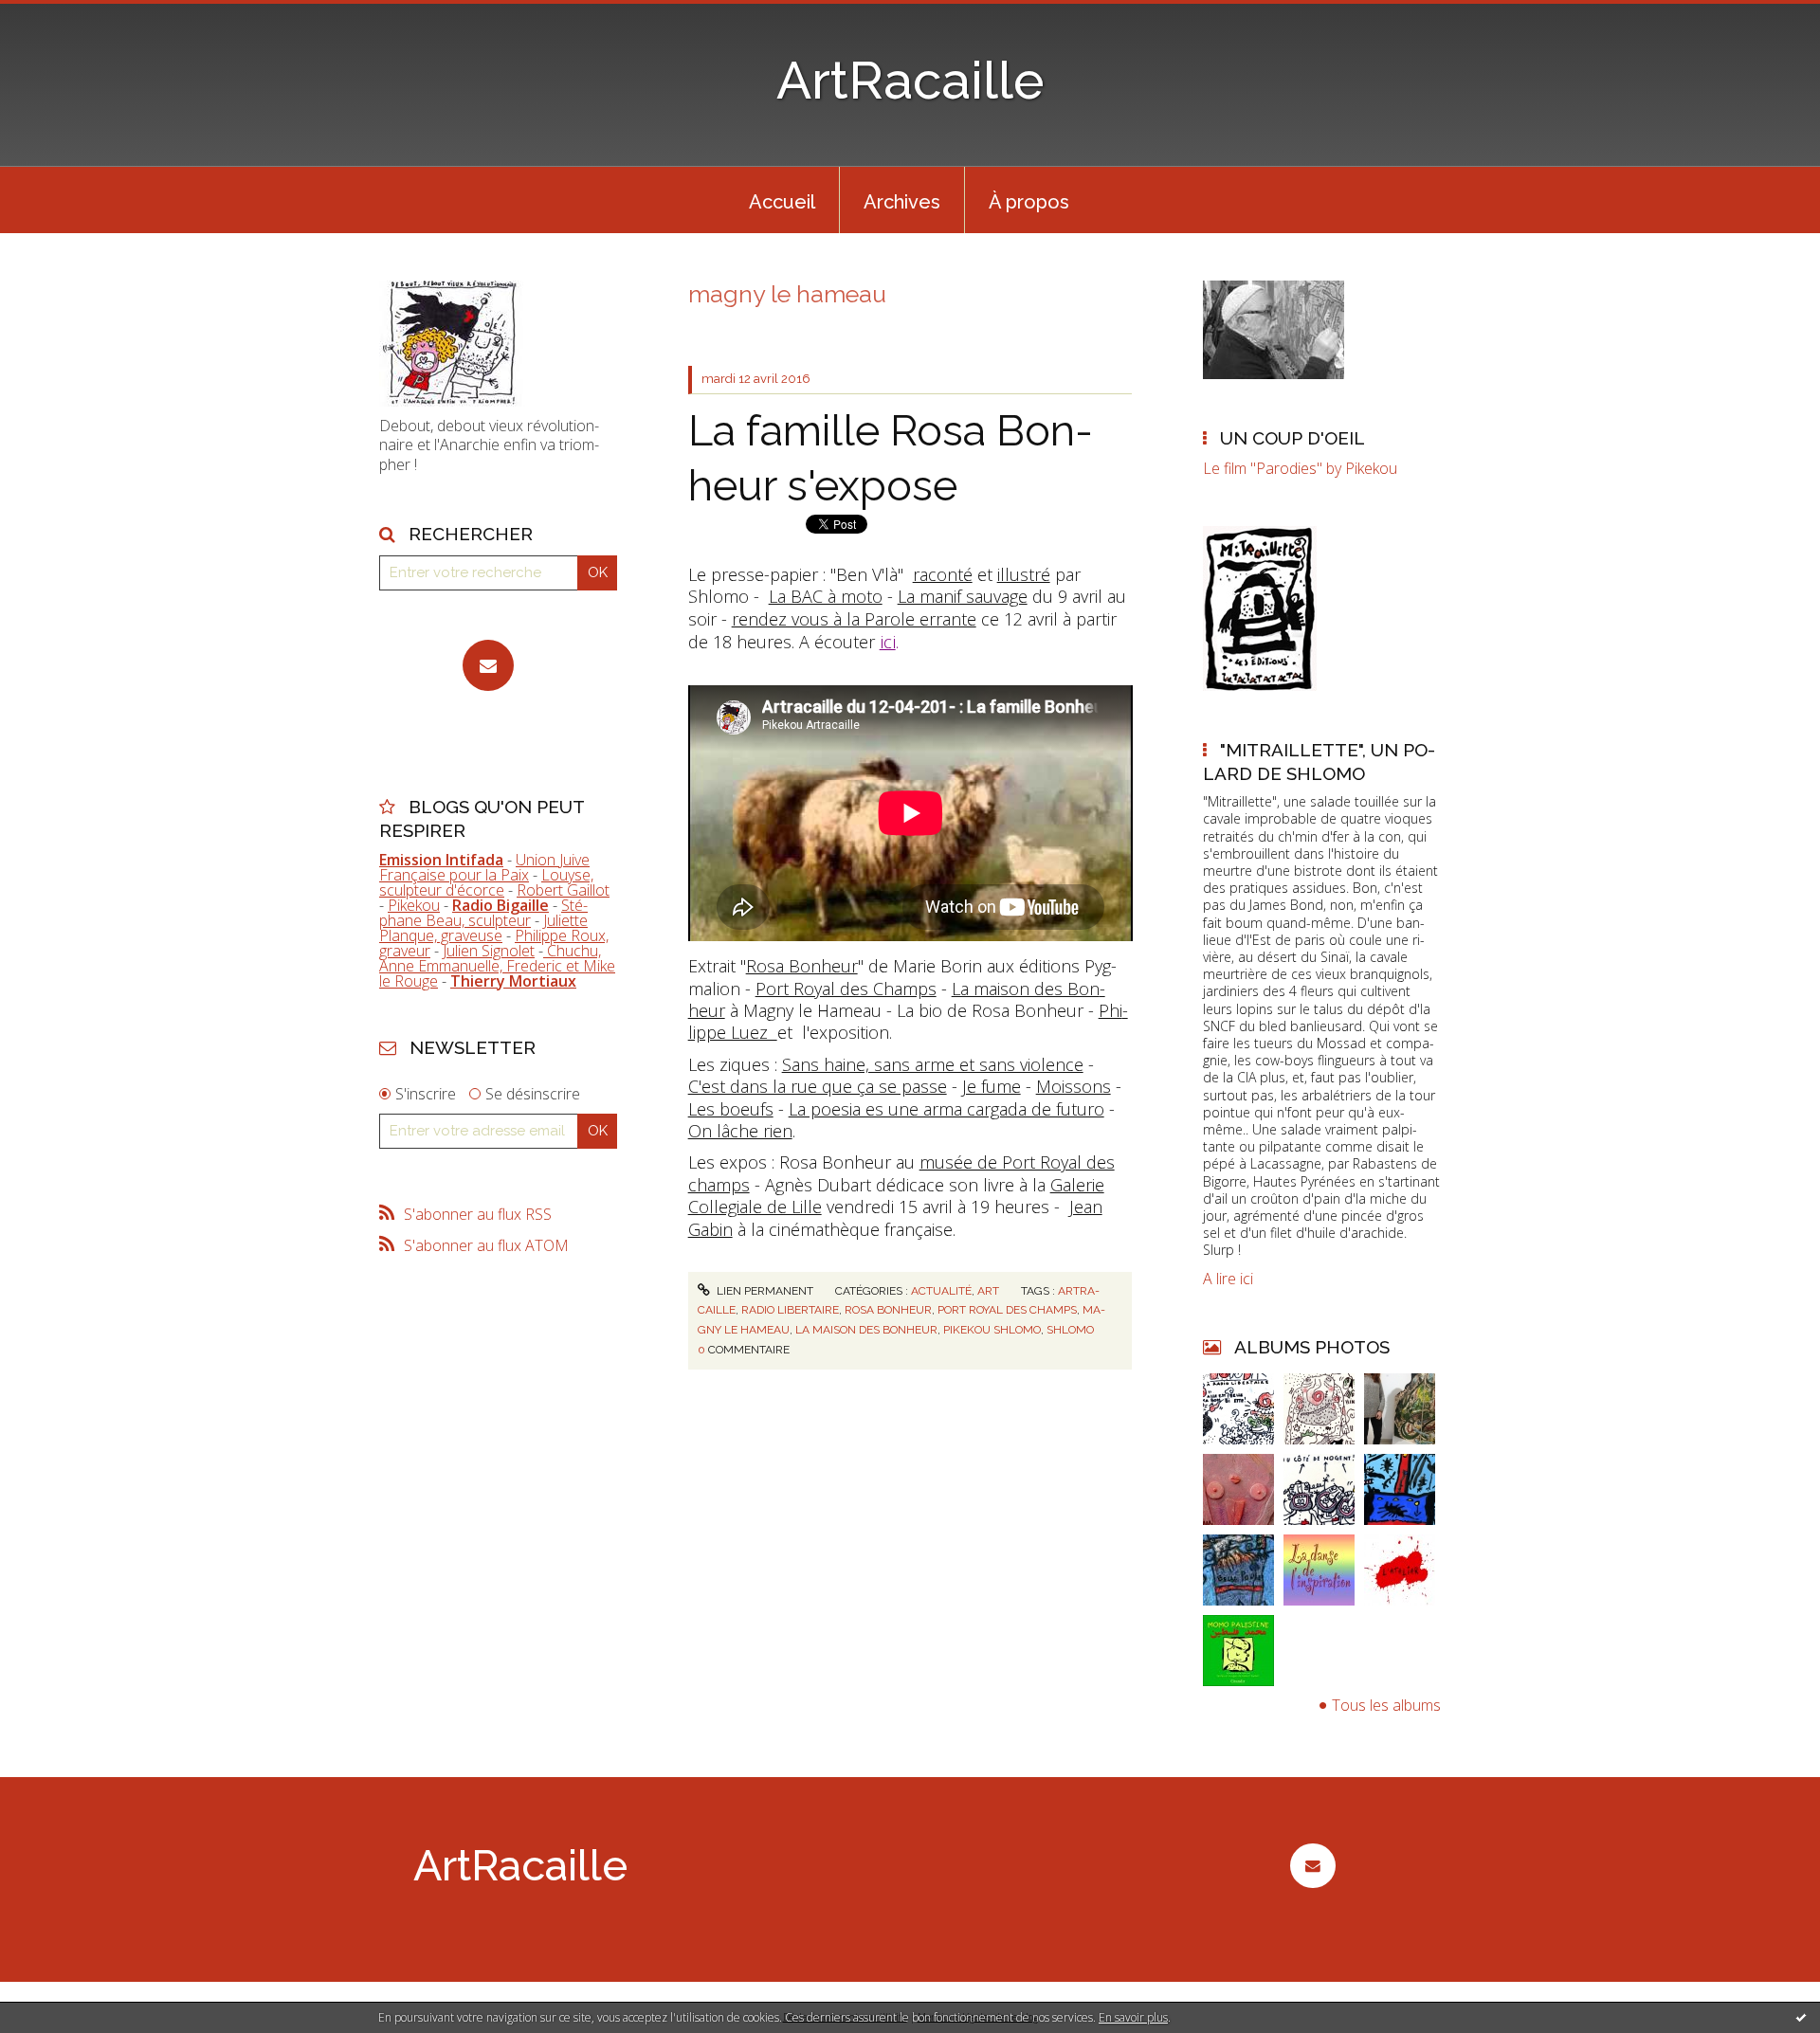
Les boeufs (731, 1109)
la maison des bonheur (866, 1330)
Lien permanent (764, 1291)
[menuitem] (782, 200)
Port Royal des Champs (846, 989)
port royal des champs (1007, 1310)
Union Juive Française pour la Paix (484, 867)
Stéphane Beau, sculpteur (483, 913)
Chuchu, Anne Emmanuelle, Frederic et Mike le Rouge (497, 966)
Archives (902, 202)
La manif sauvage (963, 596)
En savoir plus (1133, 2017)
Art (988, 1291)
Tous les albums (1386, 1705)
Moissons (1074, 1086)
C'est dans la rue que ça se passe (818, 1086)
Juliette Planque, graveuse (483, 928)
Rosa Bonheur (802, 966)
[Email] (488, 665)
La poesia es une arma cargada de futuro (946, 1109)
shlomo (1070, 1330)
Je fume (992, 1086)
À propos (1029, 202)
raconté (943, 574)
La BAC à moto (826, 596)
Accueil (782, 202)
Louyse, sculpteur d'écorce (486, 882)
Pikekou (414, 905)
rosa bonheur (888, 1310)
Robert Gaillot (563, 890)
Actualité (941, 1291)
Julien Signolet (489, 951)
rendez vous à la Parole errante (854, 619)
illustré (1024, 574)
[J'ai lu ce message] (1801, 2017)
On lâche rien (740, 1131)
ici (888, 641)
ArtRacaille (910, 80)
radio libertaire (790, 1310)
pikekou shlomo (992, 1330)
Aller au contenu (64, 17)
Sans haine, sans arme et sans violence (933, 1064)
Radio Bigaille (500, 905)
